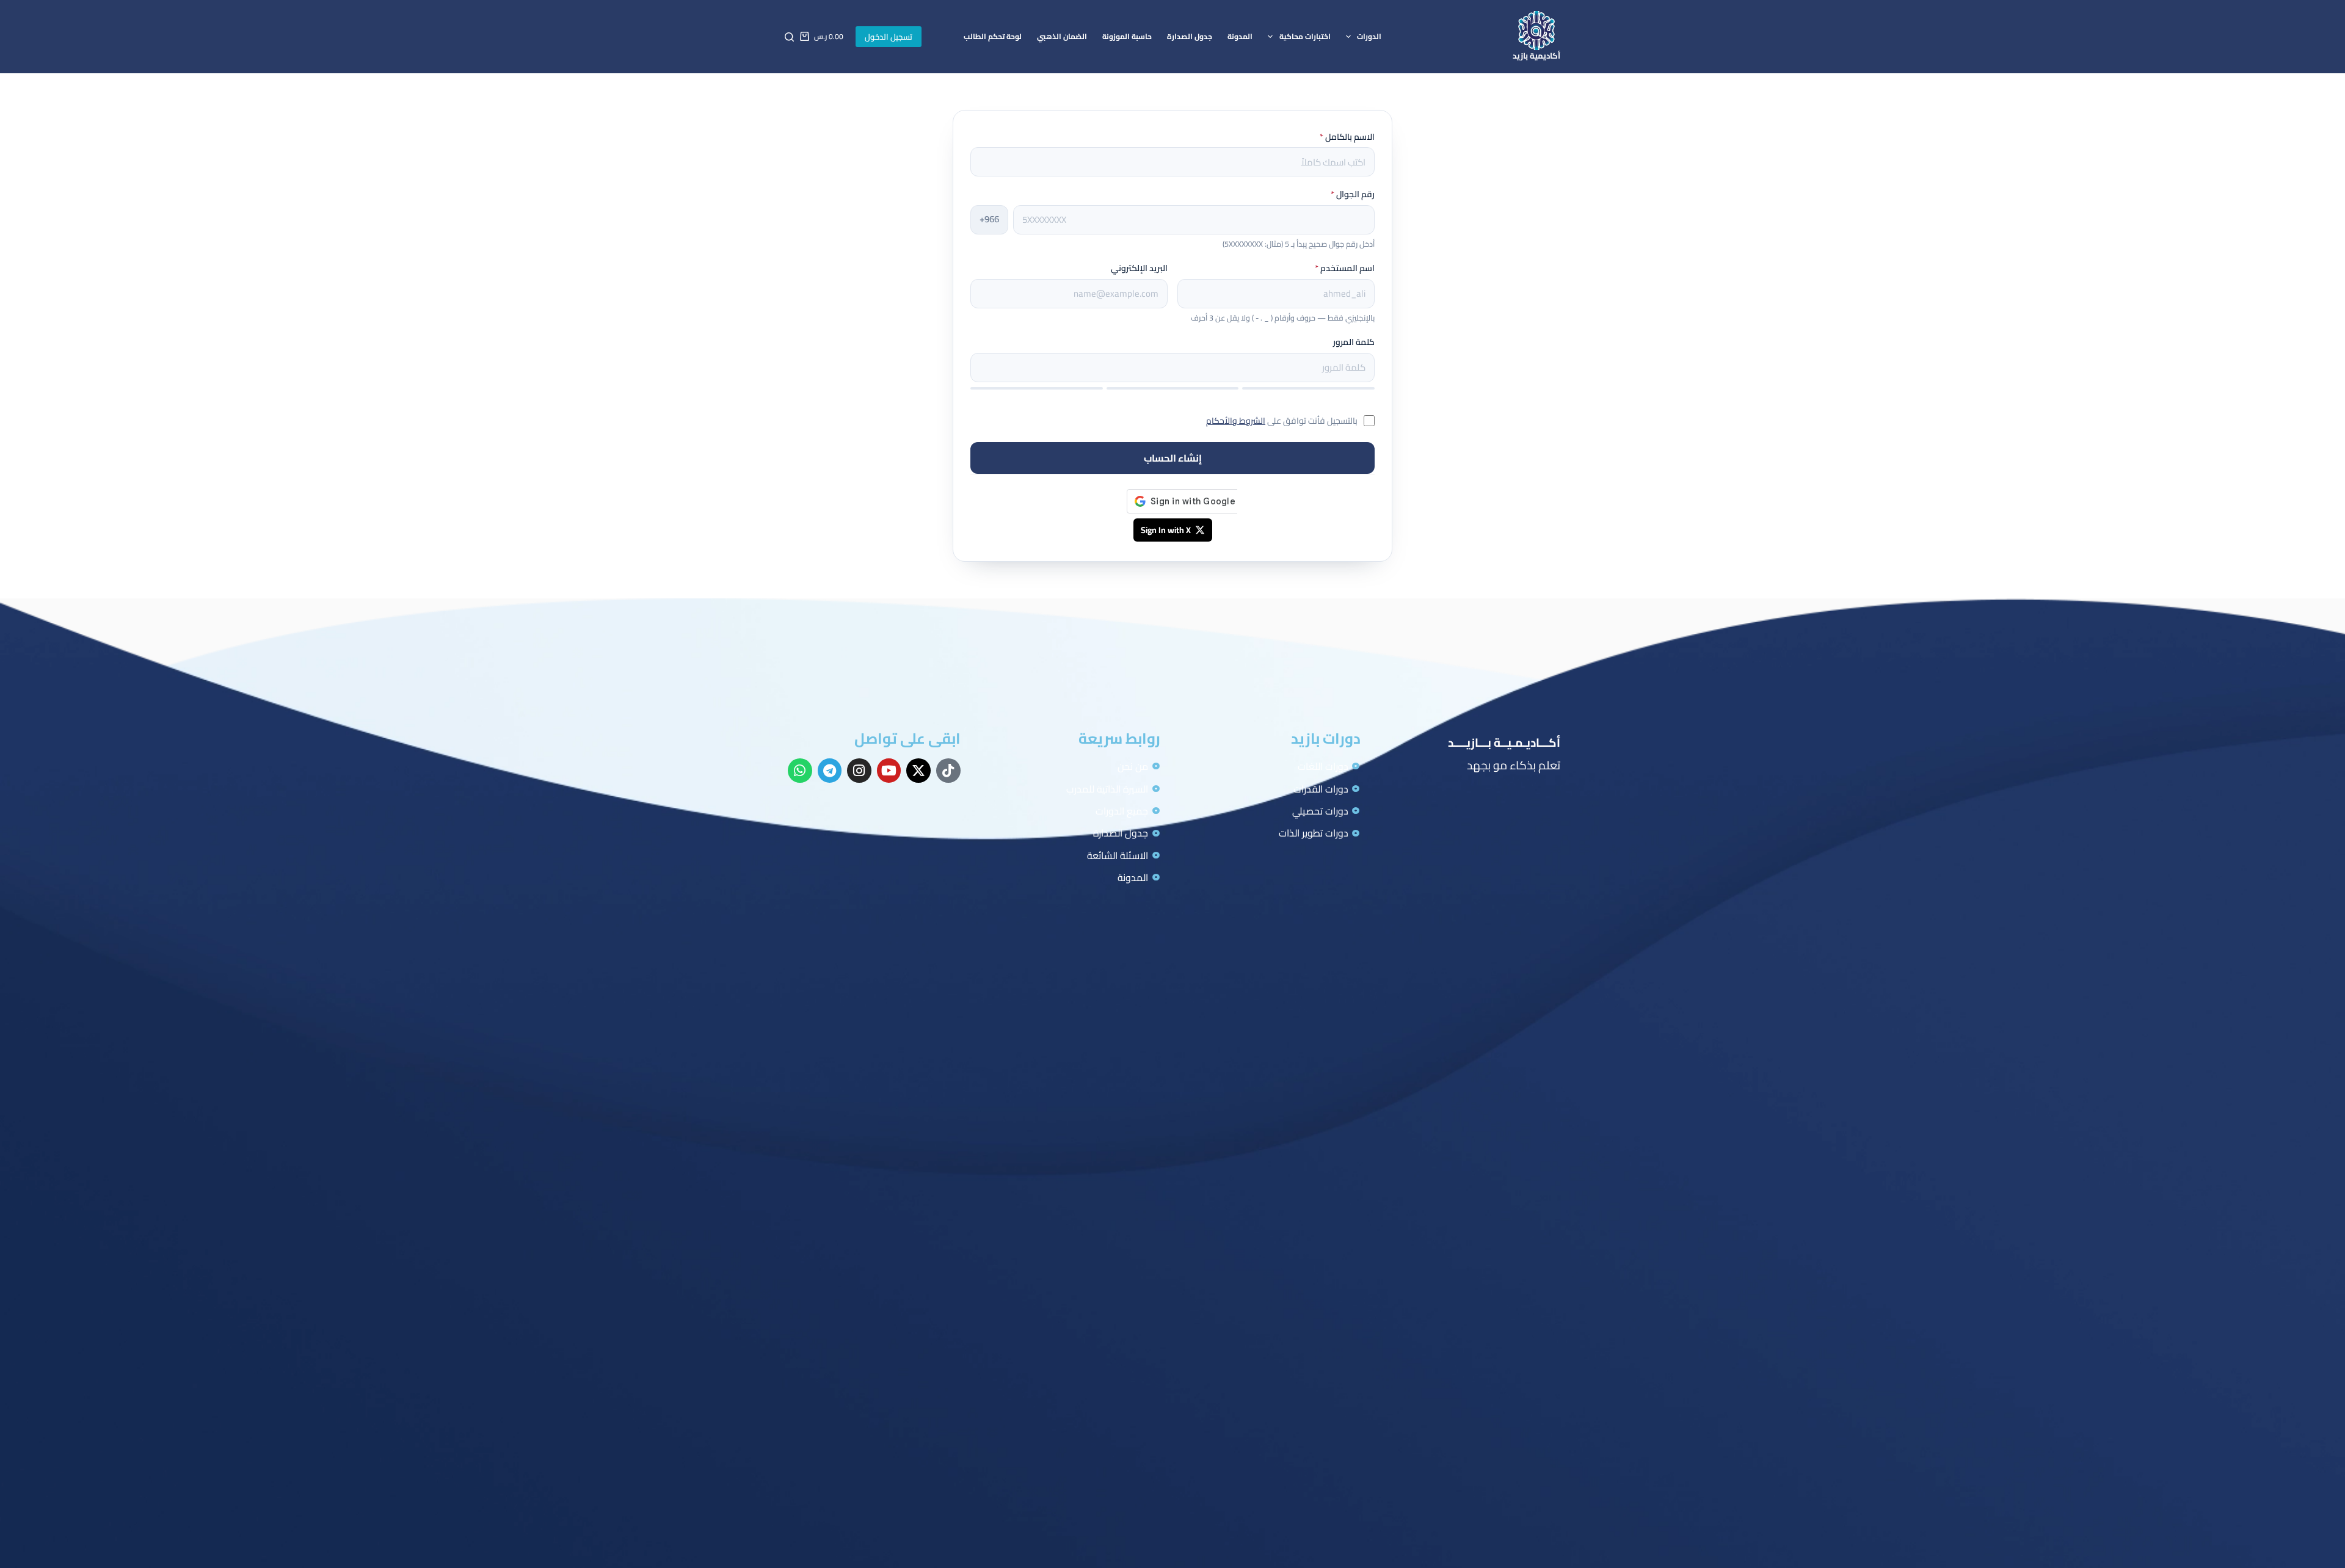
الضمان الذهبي (1062, 36)
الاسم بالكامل (1347, 137)
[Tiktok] (948, 771)
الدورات (1369, 36)
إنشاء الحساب (1173, 458)
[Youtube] (889, 771)
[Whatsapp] (800, 771)
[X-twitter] (918, 771)
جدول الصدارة (1190, 36)
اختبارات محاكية (1305, 36)
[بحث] (789, 37)
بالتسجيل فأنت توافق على (1282, 421)
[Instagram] (859, 771)
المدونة (1240, 36)
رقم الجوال (1353, 194)
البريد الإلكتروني (1139, 268)
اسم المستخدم (1345, 268)
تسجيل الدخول (889, 37)
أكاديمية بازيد (1536, 56)
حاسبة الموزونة (1127, 36)
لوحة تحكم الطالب (993, 36)
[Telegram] (830, 771)
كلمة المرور (1354, 342)
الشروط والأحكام (1236, 421)
